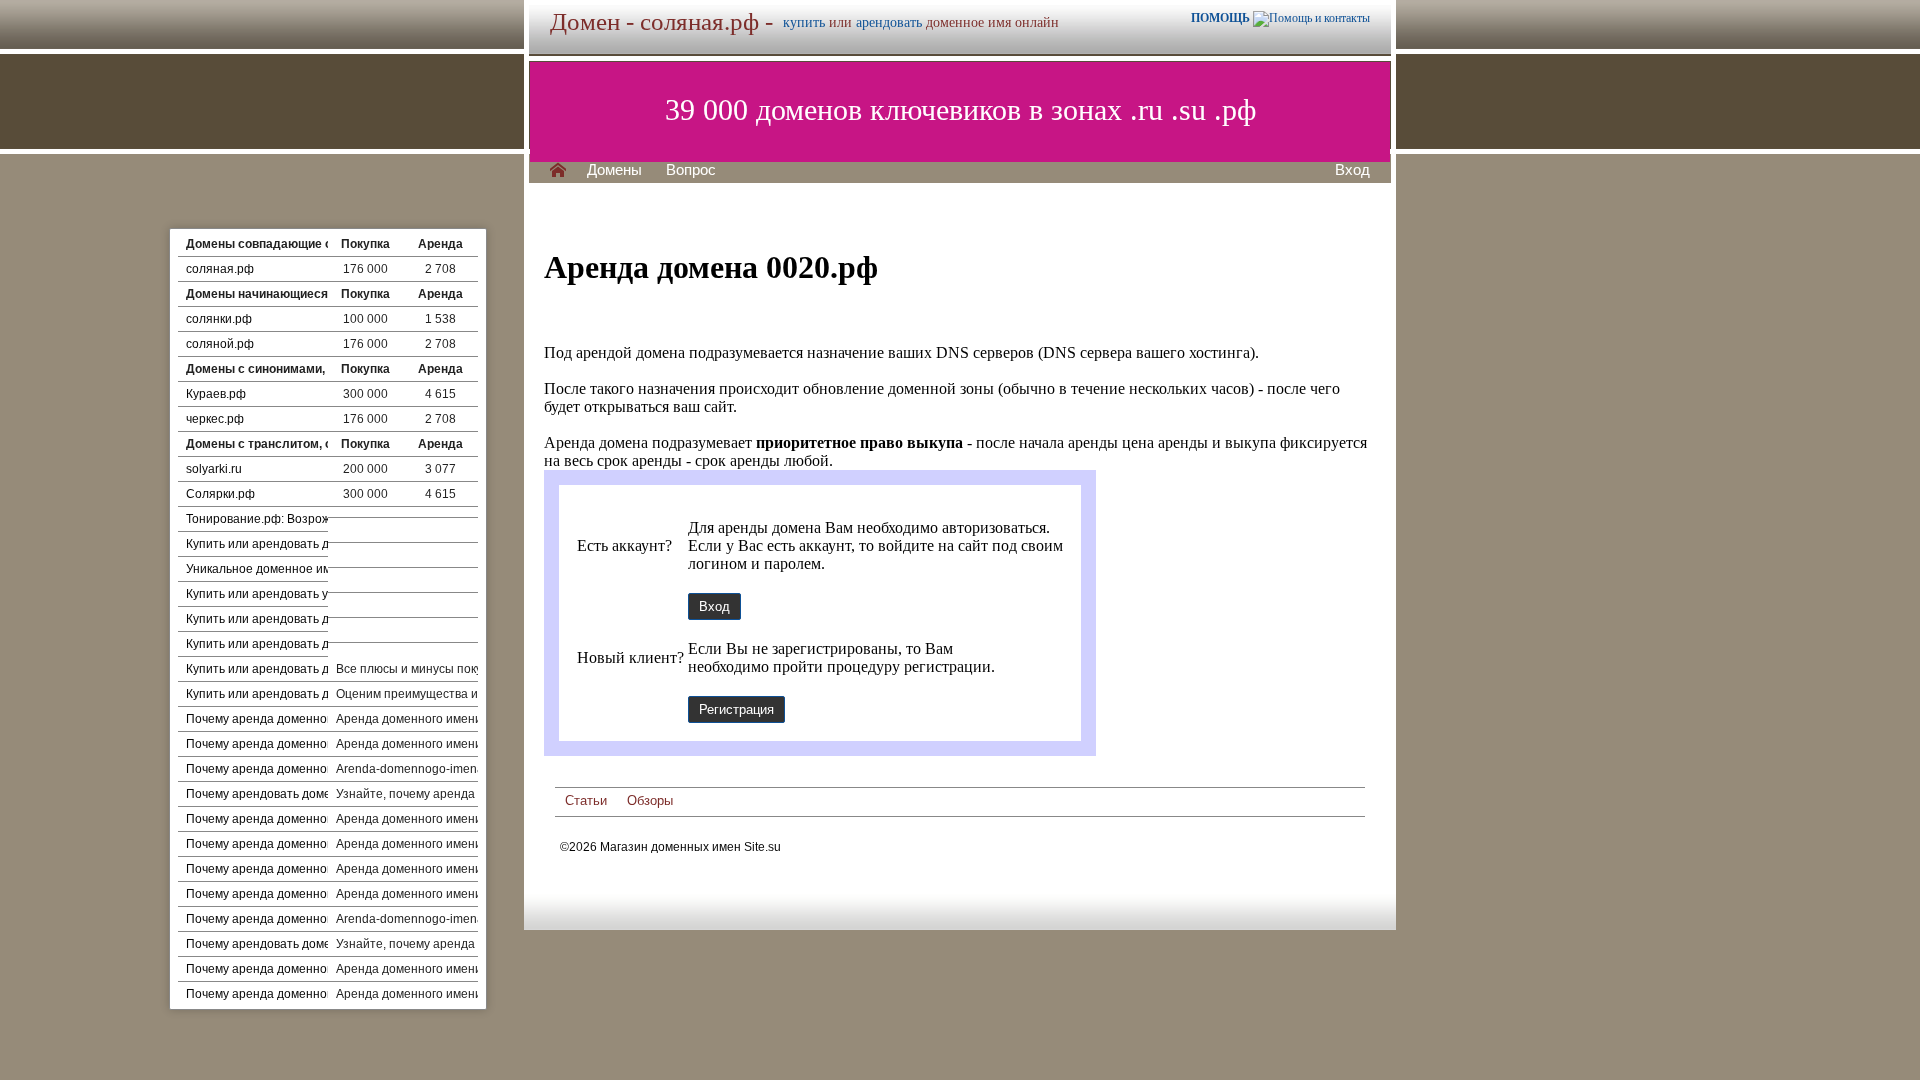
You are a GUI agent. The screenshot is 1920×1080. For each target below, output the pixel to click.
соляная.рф (220, 269)
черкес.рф (215, 419)
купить (804, 22)
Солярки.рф (220, 494)
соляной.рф (220, 344)
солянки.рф (219, 319)
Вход (1352, 170)
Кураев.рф (216, 394)
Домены (614, 170)
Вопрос (691, 170)
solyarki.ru (214, 469)
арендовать (889, 22)
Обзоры (650, 800)
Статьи (586, 800)
